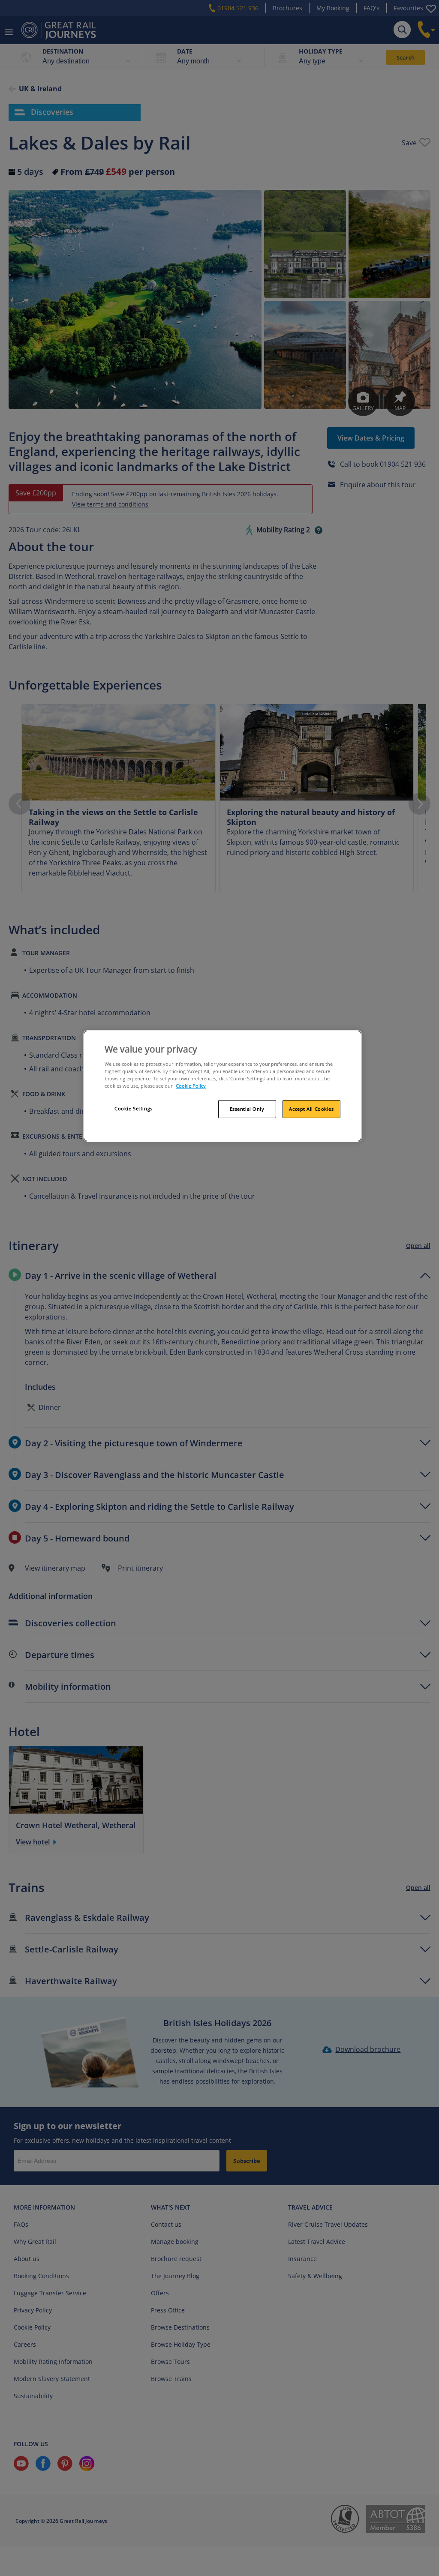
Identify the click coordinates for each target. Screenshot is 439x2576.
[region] (223, 1086)
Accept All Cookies (311, 1109)
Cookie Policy (191, 1086)
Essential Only (247, 1109)
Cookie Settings (134, 1108)
